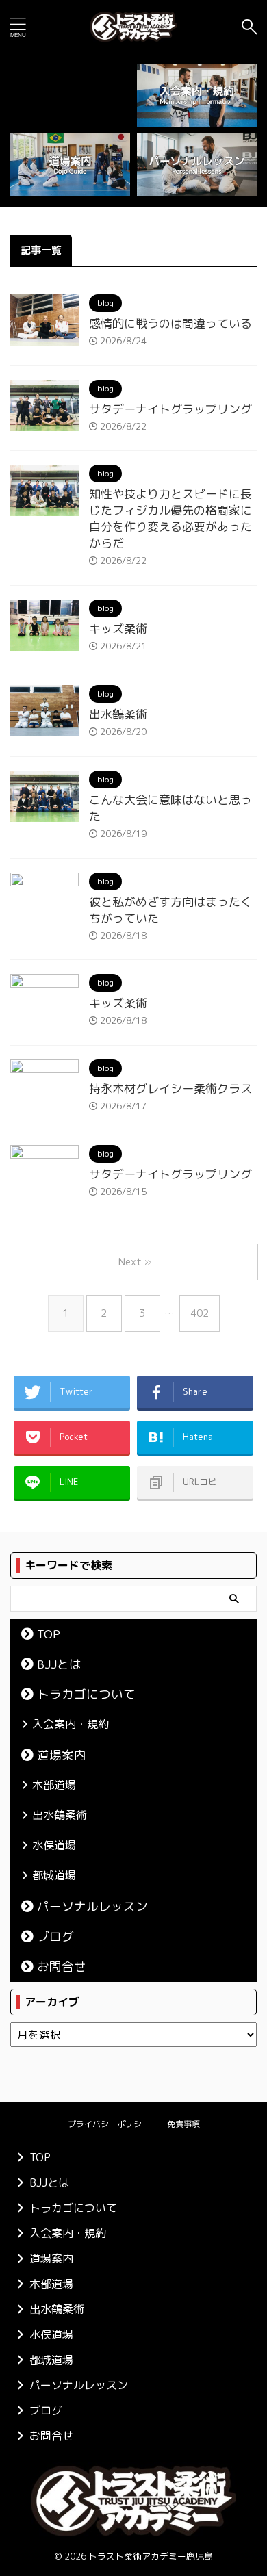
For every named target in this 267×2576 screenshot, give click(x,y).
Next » (135, 1262)
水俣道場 (54, 1845)
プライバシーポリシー (109, 2124)
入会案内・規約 (71, 1724)
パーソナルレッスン (92, 1906)
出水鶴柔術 (118, 714)
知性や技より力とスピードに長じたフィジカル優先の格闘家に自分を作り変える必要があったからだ (170, 518)
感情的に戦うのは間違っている (170, 323)
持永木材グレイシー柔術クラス (170, 1089)
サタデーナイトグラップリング (170, 409)
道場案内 (62, 1755)
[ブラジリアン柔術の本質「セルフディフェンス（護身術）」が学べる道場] (133, 27)
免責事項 (183, 2124)
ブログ (55, 1936)
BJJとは (59, 1664)
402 (200, 1313)
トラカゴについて (86, 1694)
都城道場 (54, 1875)
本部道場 (54, 1785)
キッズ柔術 (118, 629)
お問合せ (62, 1967)
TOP (49, 1634)
